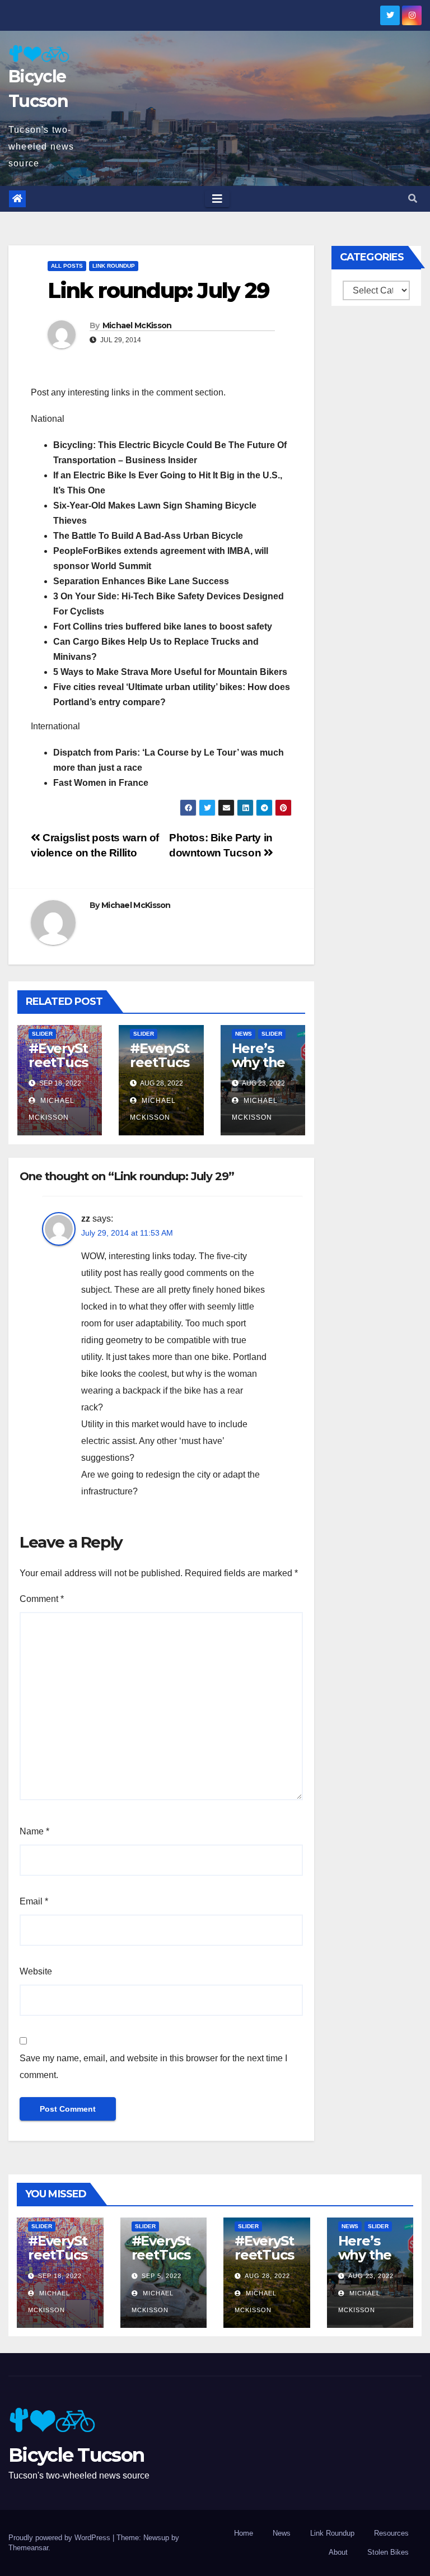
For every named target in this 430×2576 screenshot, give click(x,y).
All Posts (67, 266)
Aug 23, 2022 (371, 2276)
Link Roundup (114, 266)
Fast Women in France (101, 783)
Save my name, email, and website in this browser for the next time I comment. (153, 2067)
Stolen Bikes (388, 2552)
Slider (42, 1034)
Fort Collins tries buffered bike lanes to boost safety (163, 626)
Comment (42, 1599)
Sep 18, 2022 (60, 2276)
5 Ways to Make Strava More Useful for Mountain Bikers (170, 672)
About (338, 2552)
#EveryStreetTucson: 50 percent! (58, 1069)
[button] (413, 199)
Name (34, 1831)
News (244, 1034)
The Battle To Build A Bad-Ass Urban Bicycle (148, 536)
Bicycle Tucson (76, 2455)
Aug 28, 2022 (267, 2276)
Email (34, 1901)
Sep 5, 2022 (162, 2276)
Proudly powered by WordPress (60, 2538)
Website (36, 1971)
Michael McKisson (137, 325)
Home (244, 2533)
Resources (391, 2533)
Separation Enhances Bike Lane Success (141, 581)
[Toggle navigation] (217, 199)
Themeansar (28, 2548)
